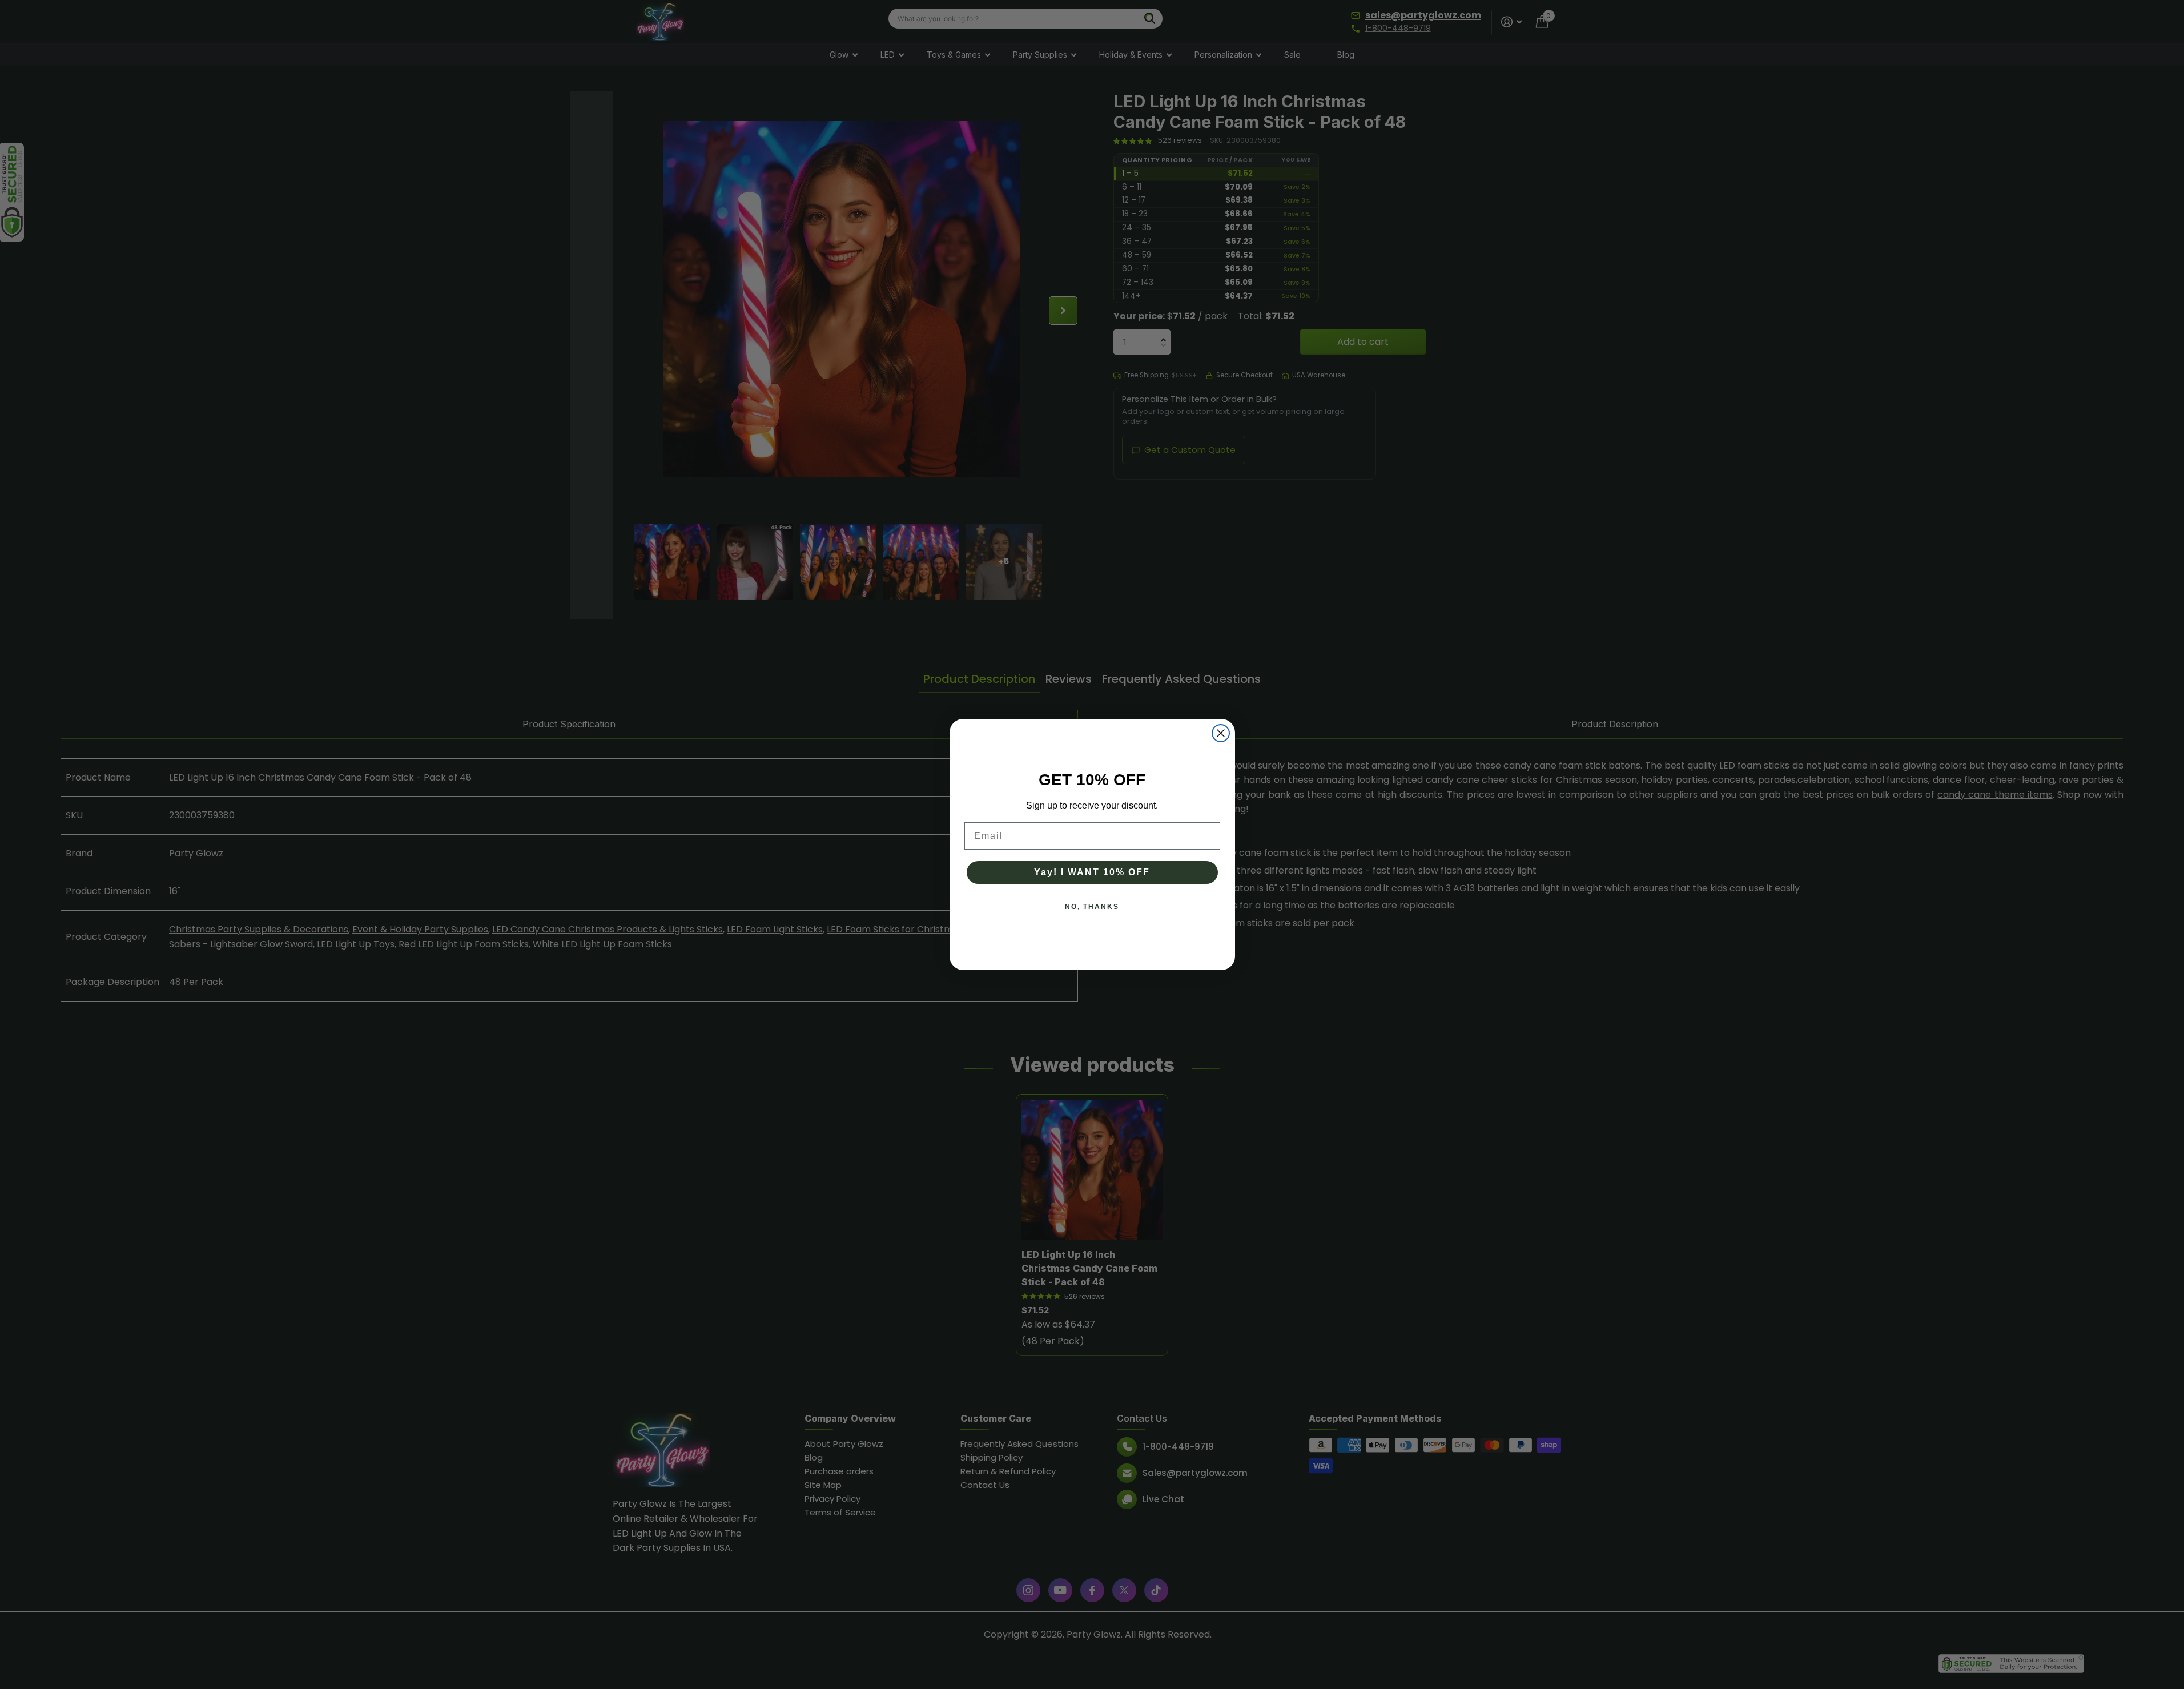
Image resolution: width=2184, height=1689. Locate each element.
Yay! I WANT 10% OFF (1092, 872)
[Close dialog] (1221, 733)
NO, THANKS (1092, 907)
